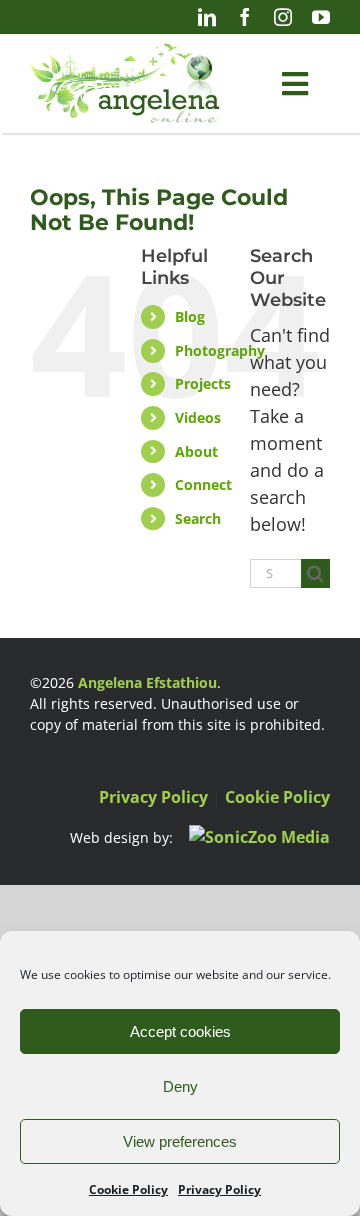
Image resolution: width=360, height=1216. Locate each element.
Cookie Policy (128, 1189)
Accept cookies (180, 1031)
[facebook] (245, 17)
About (196, 451)
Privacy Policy (219, 1189)
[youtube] (321, 17)
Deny (180, 1086)
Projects (203, 383)
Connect (203, 484)
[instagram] (283, 17)
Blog (190, 316)
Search (198, 518)
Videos (198, 417)
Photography (220, 350)
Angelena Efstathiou (147, 682)
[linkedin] (207, 17)
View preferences (180, 1141)
